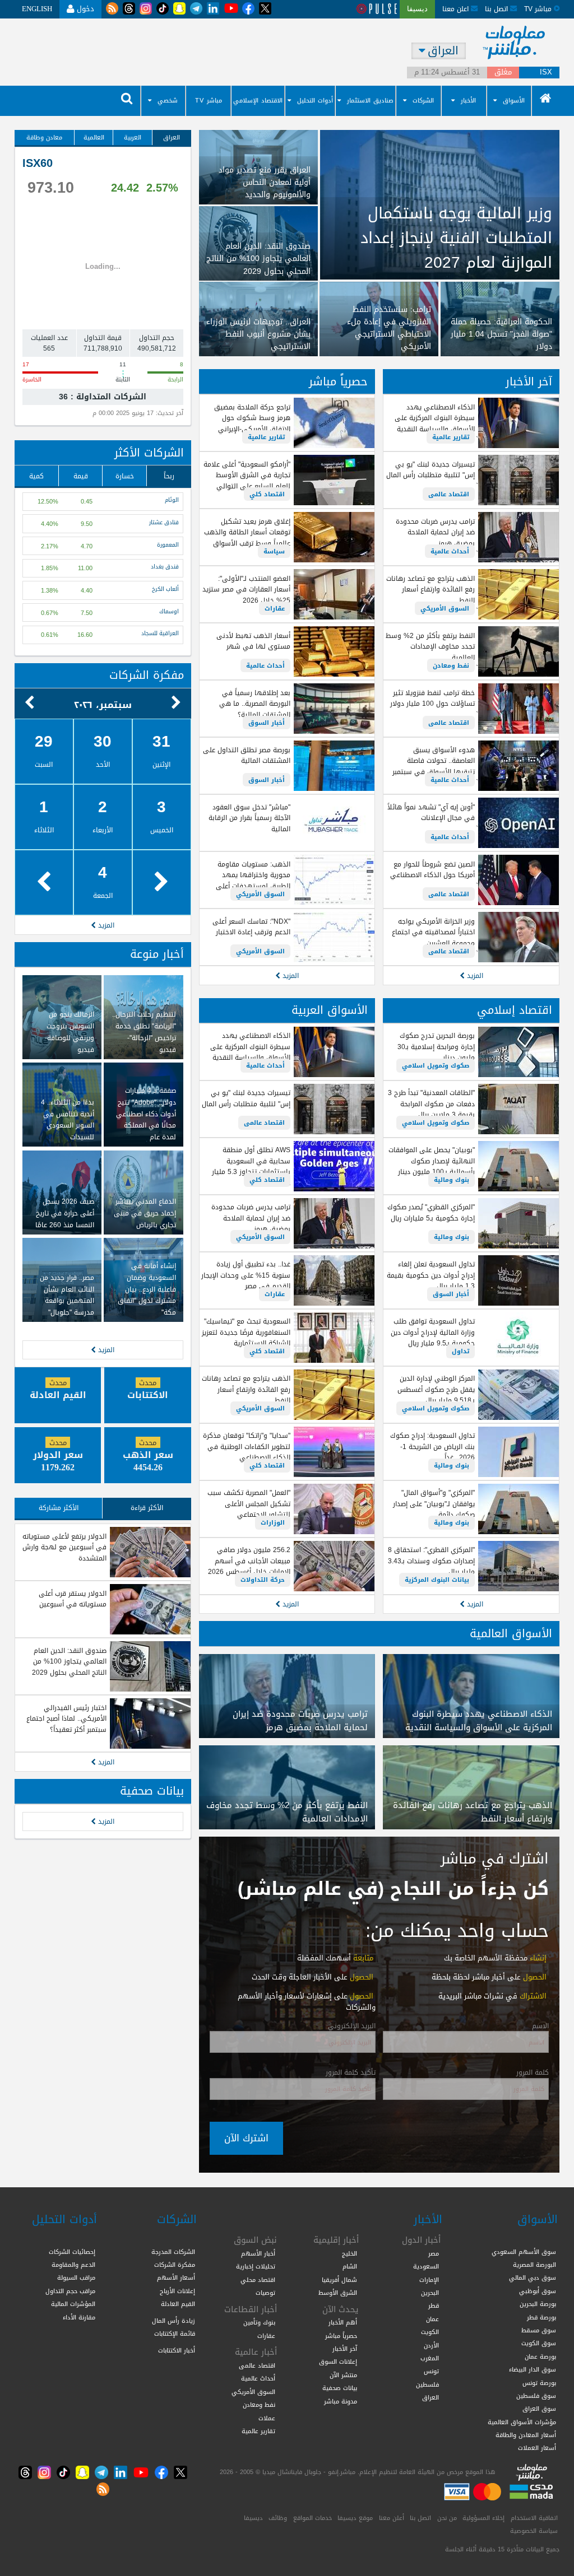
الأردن (431, 2345)
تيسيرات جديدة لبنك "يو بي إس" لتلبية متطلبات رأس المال (430, 470)
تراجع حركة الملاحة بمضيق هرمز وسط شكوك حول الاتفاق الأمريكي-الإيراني (252, 418)
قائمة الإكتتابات (175, 2333)
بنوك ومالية (452, 1180)
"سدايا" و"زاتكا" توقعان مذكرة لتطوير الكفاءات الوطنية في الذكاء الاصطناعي (247, 1447)
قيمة (81, 476)
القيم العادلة (178, 2304)
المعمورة (168, 546)
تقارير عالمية (451, 437)
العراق (172, 137)
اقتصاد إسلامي (515, 1010)
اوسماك (169, 612)
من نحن (447, 2518)
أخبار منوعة (157, 954)
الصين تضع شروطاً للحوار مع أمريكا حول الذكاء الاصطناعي (432, 870)
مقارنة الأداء (79, 2317)
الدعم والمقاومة (73, 2265)
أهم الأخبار (343, 2322)
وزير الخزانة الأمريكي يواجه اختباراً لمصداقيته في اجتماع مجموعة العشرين (433, 932)
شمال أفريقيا (339, 2280)
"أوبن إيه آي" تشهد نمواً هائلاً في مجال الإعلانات (431, 812)
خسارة (125, 476)
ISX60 (38, 163)
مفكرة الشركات (147, 675)
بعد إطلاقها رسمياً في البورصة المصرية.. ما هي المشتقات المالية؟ (255, 704)
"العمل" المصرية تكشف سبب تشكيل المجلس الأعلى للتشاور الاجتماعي (249, 1504)
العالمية (94, 137)
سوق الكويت (539, 2343)
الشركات (423, 101)
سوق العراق (539, 2409)
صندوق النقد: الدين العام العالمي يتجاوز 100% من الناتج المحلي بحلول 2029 (69, 1662)
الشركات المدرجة (173, 2252)
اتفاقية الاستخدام (534, 2518)
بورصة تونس (539, 2383)
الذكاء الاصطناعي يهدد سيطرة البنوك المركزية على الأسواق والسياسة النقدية (435, 418)
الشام (350, 2266)
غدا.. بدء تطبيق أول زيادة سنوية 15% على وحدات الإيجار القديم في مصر (246, 1275)
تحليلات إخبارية (256, 2266)
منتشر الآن (343, 2375)
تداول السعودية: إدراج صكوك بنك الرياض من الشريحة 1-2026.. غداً (432, 1447)
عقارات (275, 608)
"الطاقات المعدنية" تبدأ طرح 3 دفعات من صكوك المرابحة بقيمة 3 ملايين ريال (431, 1104)
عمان (432, 2319)
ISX (546, 73)
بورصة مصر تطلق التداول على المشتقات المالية (247, 755)
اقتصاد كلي (267, 494)
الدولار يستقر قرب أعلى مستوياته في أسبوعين (73, 1599)
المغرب (430, 2358)
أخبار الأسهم (258, 2253)
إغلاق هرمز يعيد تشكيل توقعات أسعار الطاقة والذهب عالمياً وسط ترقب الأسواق (247, 532)
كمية (36, 476)
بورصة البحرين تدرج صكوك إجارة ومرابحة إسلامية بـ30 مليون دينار (436, 1047)
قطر (434, 2305)
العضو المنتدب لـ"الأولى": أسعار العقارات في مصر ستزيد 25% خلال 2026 (246, 590)
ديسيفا (253, 2518)
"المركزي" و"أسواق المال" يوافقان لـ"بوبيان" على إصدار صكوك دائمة (434, 1504)
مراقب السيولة (76, 2277)
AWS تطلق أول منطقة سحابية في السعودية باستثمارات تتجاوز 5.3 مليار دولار (251, 1166)
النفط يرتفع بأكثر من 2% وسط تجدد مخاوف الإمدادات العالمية (430, 647)
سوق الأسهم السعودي (524, 2252)
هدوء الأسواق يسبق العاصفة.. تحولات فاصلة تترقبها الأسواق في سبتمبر (434, 761)
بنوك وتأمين (259, 2322)
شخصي (168, 101)
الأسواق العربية (330, 1010)
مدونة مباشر (341, 2401)
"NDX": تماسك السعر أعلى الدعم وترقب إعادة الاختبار (251, 927)
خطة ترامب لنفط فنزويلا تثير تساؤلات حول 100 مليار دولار (432, 698)
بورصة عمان (540, 2356)
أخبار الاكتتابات (177, 2350)
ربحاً (169, 476)
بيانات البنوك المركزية (437, 1580)
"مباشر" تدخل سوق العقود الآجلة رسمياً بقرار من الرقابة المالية (249, 818)
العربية (133, 137)
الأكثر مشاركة (59, 1508)
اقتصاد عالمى (449, 494)
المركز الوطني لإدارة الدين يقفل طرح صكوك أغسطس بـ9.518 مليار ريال (436, 1389)
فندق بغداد (165, 567)
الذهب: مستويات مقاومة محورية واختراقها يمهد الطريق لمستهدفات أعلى (253, 875)
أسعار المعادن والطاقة (526, 2435)
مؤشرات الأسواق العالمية (522, 2422)
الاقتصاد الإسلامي (258, 101)
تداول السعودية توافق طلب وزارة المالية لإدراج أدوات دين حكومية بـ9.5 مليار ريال (433, 1332)
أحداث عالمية (450, 551)
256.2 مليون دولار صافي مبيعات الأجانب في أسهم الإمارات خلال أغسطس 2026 (249, 1561)
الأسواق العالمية (511, 1634)
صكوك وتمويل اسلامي (436, 1065)
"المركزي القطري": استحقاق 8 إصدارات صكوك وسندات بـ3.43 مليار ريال (431, 1561)
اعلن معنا (457, 9)
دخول (84, 9)
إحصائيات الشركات (72, 2252)
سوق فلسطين (536, 2396)
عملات (267, 2418)
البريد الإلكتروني (352, 2027)
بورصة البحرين (538, 2304)
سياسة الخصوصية (534, 2531)
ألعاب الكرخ (165, 590)
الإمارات (429, 2280)
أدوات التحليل (315, 101)
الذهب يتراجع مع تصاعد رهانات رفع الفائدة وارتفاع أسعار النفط (430, 590)
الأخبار (468, 101)
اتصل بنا (497, 9)
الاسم (540, 2027)
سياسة (274, 551)
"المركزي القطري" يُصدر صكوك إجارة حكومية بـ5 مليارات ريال (431, 1212)
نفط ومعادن (451, 665)
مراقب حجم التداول (70, 2291)
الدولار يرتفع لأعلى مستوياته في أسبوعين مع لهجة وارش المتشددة (64, 1547)
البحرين (430, 2293)
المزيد (474, 975)
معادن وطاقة (44, 137)
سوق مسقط (539, 2330)
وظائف (278, 2518)
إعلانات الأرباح (177, 2291)
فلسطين (427, 2384)
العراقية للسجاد (160, 634)
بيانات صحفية (152, 1791)
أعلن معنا (392, 2518)
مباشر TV (209, 101)
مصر (434, 2253)
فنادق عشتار (164, 523)
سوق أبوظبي (538, 2291)
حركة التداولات (263, 1580)
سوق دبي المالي (533, 2277)
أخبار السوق (267, 723)
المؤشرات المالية (73, 2304)
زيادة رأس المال (173, 2321)
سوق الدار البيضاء (533, 2369)
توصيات (265, 2293)
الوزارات (273, 1522)
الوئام (172, 501)
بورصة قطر (541, 2317)
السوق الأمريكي (445, 608)
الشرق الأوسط (338, 2293)
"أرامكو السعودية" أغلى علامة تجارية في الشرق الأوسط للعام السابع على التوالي (247, 475)
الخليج (350, 2253)
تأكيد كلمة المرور (351, 2073)
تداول (460, 1351)
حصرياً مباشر (338, 382)
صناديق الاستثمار (370, 101)
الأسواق (514, 101)
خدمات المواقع (313, 2518)
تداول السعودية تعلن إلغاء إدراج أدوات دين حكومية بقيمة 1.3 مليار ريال (431, 1275)
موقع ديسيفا (355, 2518)
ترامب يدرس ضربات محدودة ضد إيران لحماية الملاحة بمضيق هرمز (435, 532)
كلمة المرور (533, 2073)
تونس (431, 2371)
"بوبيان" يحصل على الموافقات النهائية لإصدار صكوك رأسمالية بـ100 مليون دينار (432, 1161)
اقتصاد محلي (258, 2280)
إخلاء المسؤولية (483, 2518)
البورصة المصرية (534, 2265)
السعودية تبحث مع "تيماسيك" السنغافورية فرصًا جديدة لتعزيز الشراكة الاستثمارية (246, 1332)
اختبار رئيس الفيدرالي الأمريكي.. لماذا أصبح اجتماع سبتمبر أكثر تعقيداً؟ (66, 1719)
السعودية (426, 2266)
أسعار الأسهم (176, 2277)
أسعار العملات (537, 2448)
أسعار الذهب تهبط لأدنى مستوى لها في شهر (253, 641)
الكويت (430, 2332)
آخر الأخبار (529, 382)
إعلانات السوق (338, 2361)
